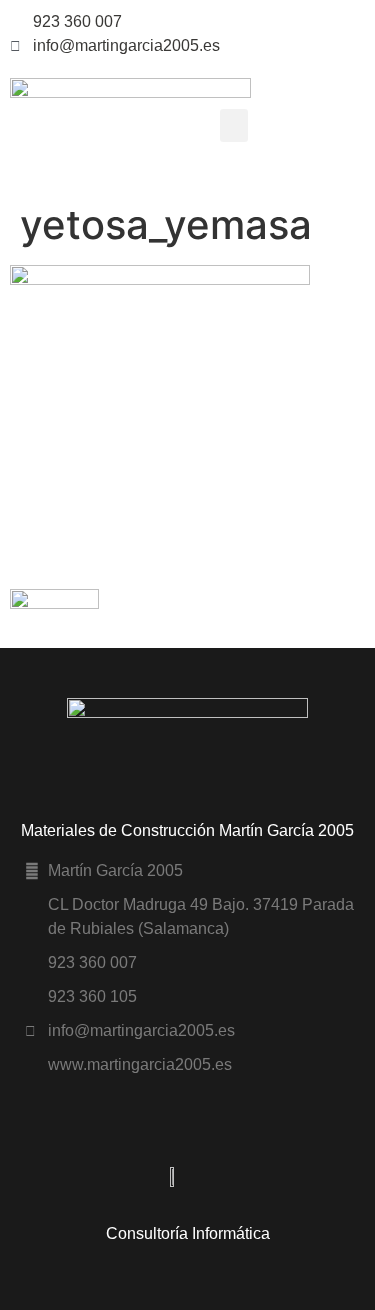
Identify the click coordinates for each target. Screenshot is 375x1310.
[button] (234, 125)
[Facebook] (360, 22)
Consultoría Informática (188, 1233)
